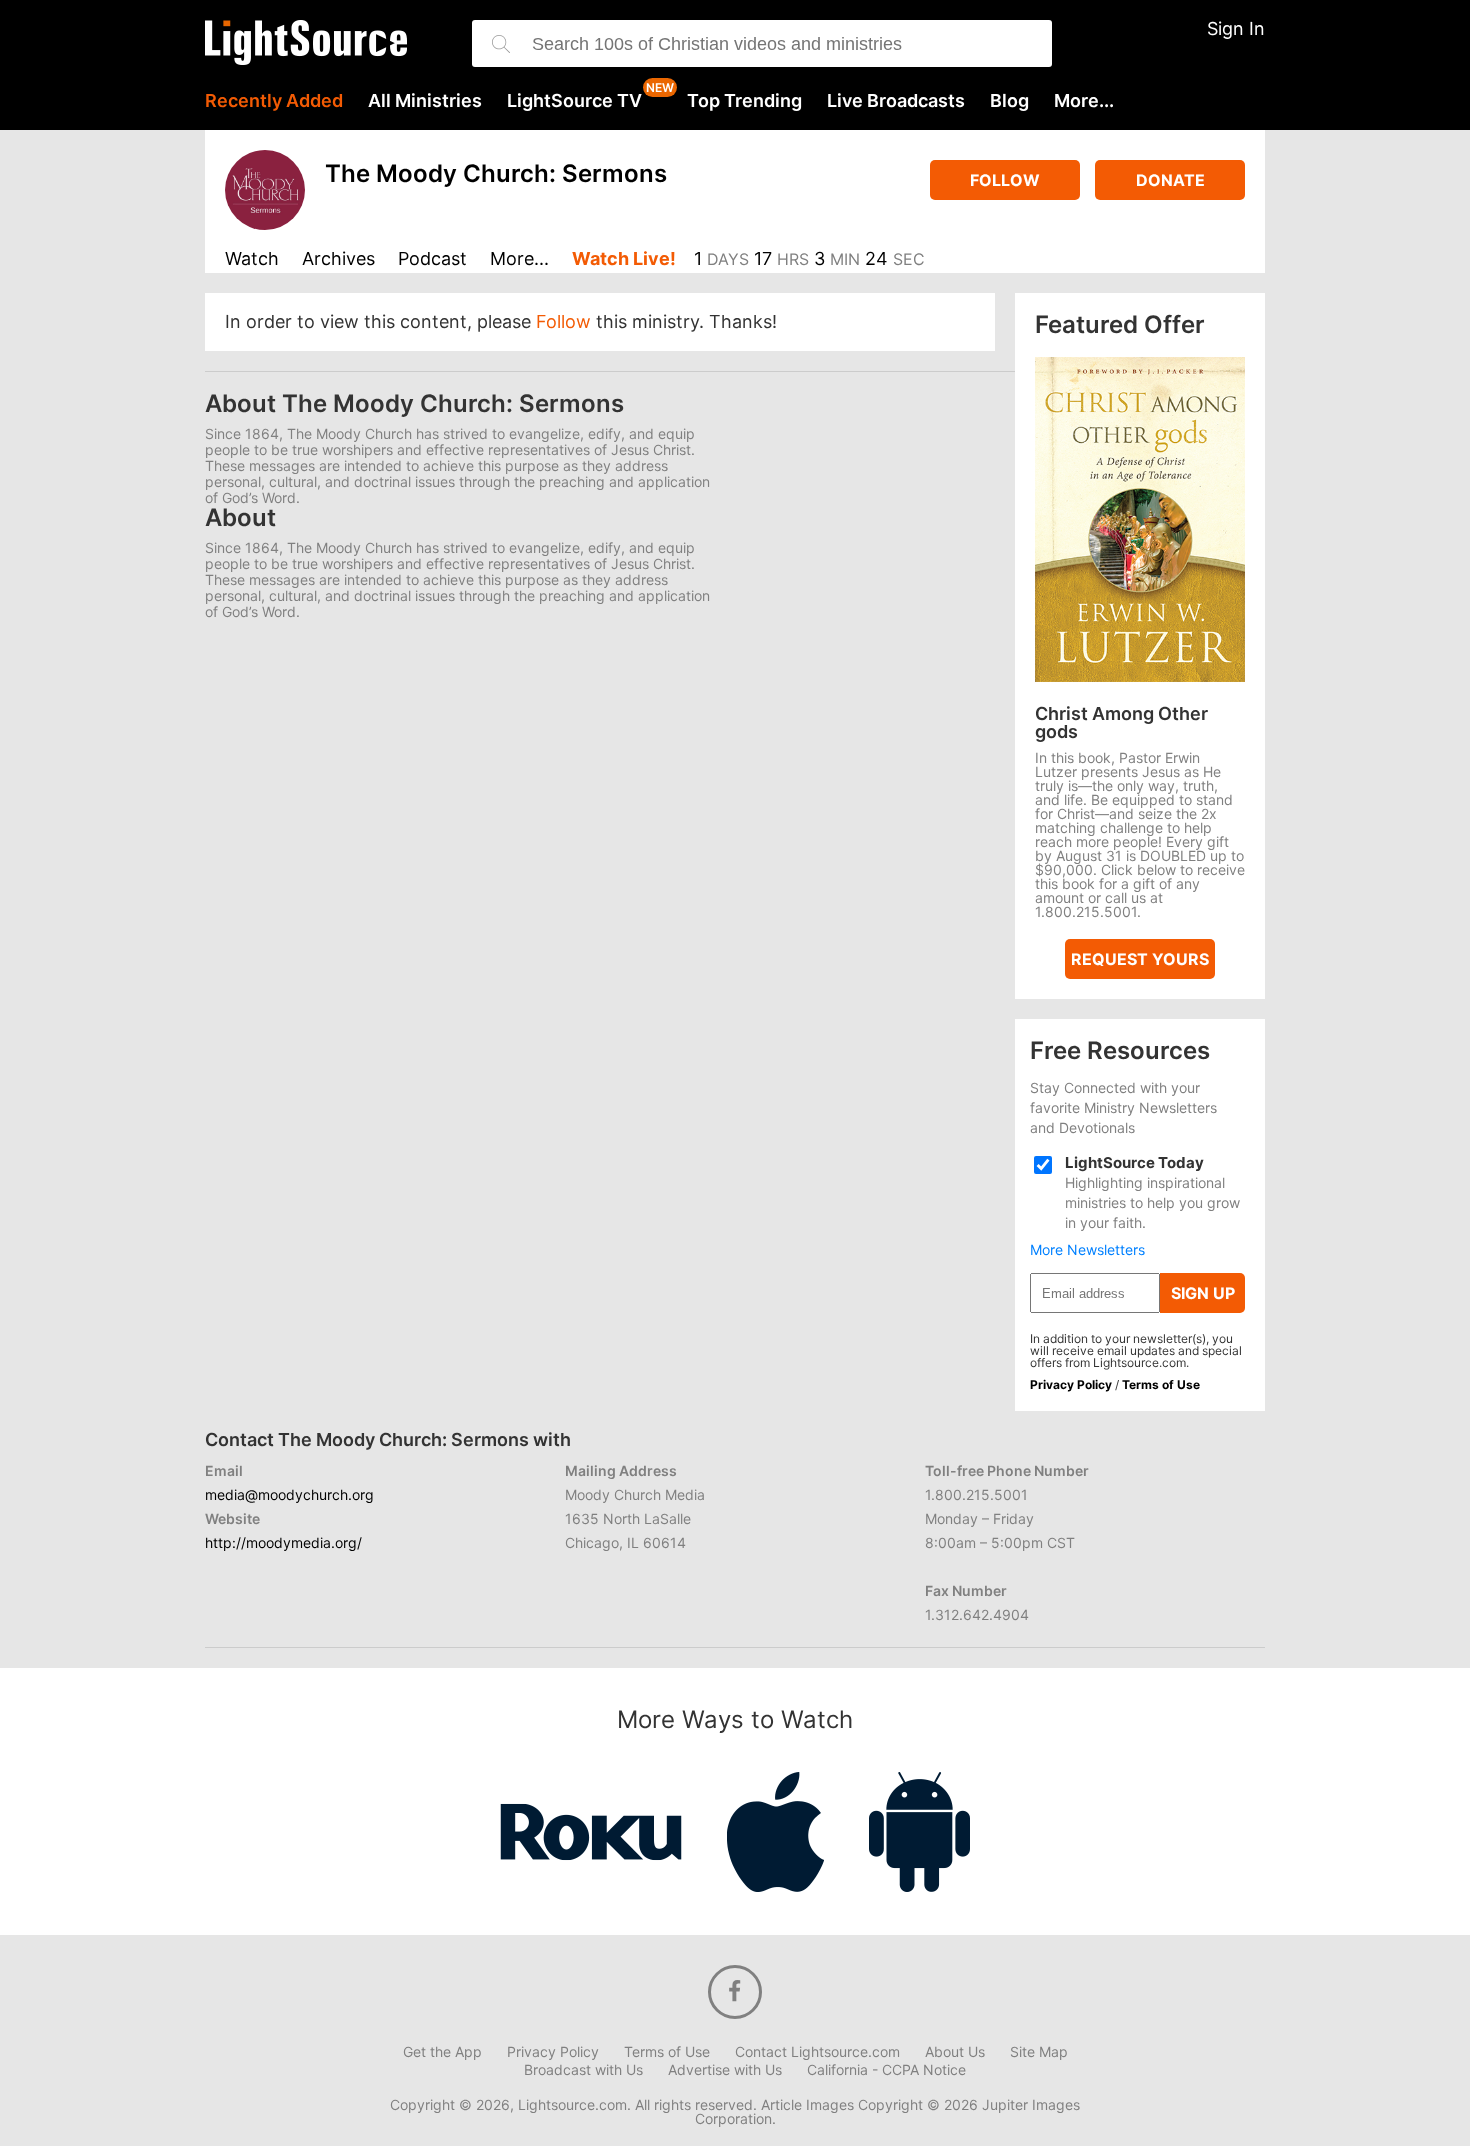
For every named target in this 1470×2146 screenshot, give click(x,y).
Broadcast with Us (583, 2070)
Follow (1005, 180)
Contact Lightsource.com (817, 2052)
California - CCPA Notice (886, 2070)
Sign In (1236, 28)
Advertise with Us (725, 2070)
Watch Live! (624, 259)
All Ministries (425, 101)
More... (1084, 101)
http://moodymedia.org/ (283, 1542)
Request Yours (1140, 959)
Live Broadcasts (896, 101)
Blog (1009, 101)
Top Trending (744, 101)
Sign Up (1203, 1293)
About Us (955, 2052)
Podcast (432, 259)
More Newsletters (1087, 1250)
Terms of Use (1161, 1384)
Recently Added (274, 101)
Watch (252, 259)
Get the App (442, 2052)
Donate (1170, 180)
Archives (338, 259)
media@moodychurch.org (289, 1494)
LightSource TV (574, 101)
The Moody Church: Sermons (496, 173)
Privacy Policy (1071, 1384)
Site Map (1039, 2052)
